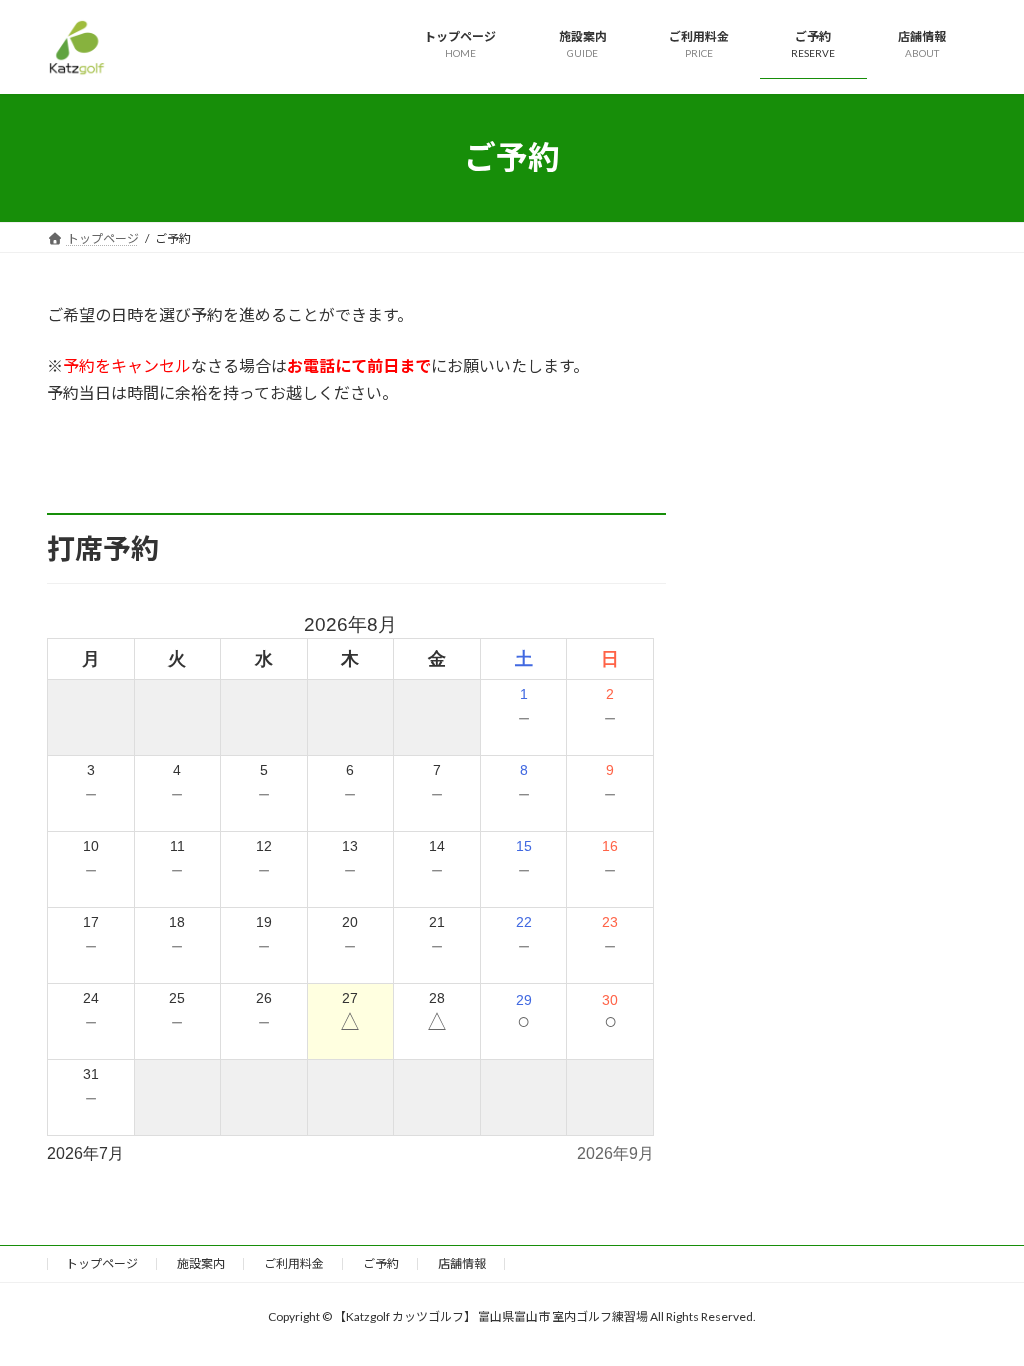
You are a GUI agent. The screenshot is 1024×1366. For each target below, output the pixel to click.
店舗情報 (462, 1263)
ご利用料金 (294, 1263)
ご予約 (381, 1263)
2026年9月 (615, 1153)
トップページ (102, 1263)
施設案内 (201, 1263)
